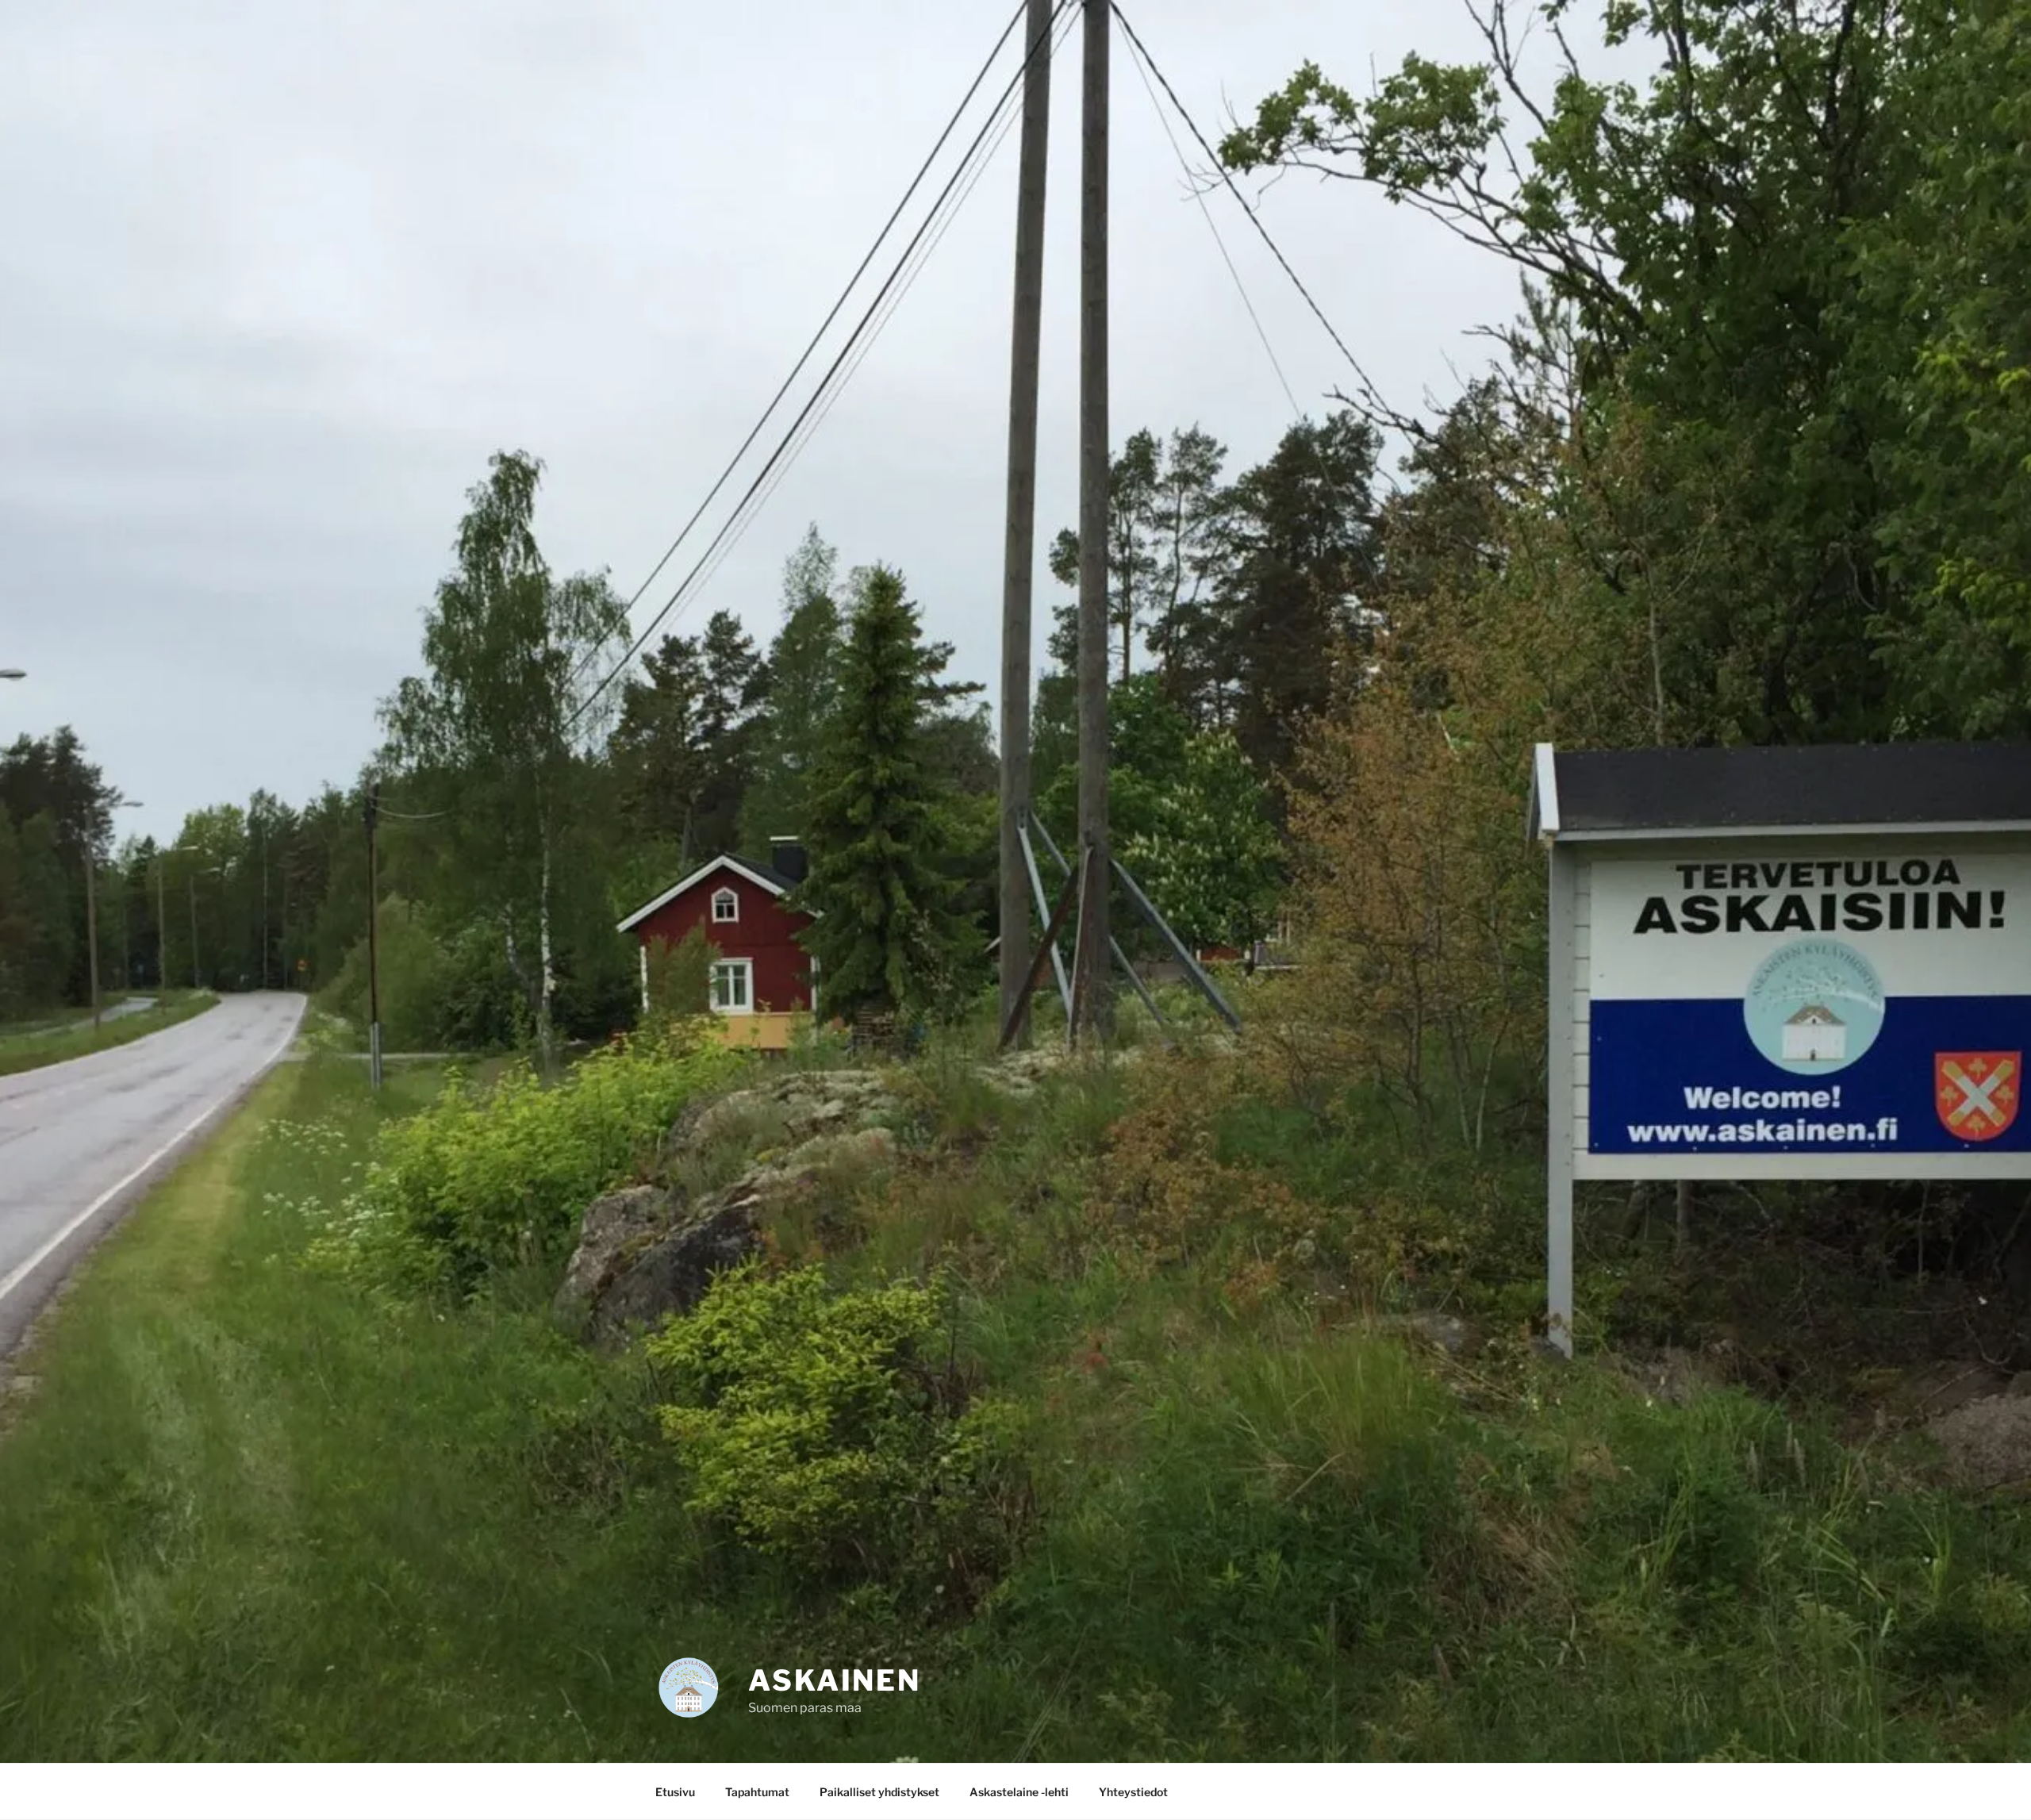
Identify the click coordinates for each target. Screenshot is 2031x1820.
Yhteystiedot (1133, 1792)
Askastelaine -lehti (1019, 1792)
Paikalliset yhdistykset (879, 1792)
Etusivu (675, 1792)
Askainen (835, 1680)
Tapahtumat (757, 1792)
